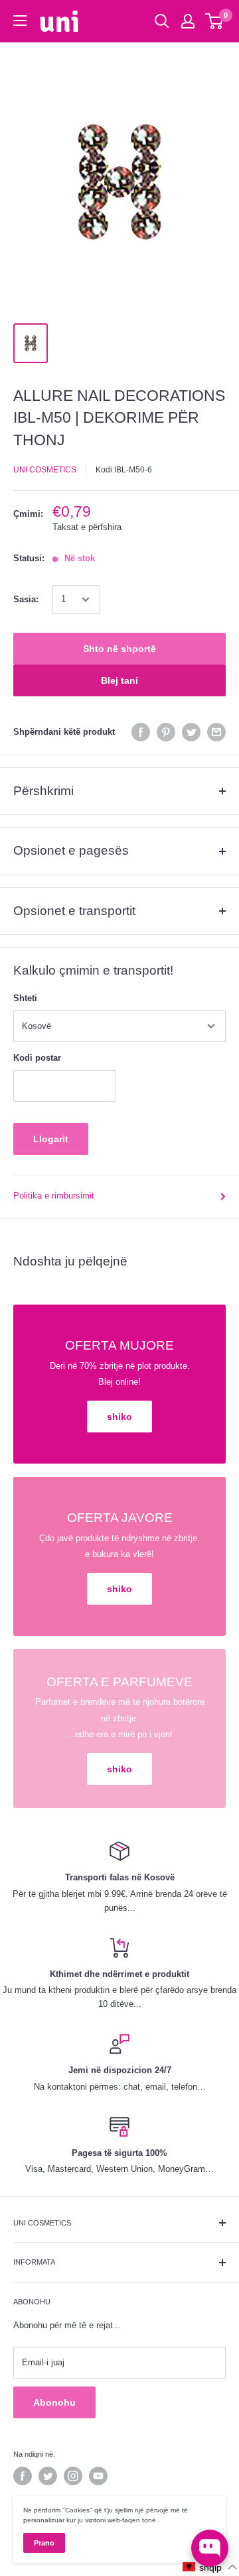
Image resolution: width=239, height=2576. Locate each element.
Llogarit (51, 1139)
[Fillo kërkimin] (162, 21)
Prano (44, 2543)
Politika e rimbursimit (54, 1196)
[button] (210, 2567)
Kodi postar (37, 1058)
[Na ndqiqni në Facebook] (23, 2476)
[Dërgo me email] (216, 732)
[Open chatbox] (210, 2548)
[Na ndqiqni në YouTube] (98, 2476)
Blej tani (119, 680)
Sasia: (26, 599)
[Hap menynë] (20, 21)
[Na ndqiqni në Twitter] (48, 2476)
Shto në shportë (119, 649)
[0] (215, 21)
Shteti (25, 998)
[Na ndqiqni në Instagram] (73, 2476)
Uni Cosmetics (45, 470)
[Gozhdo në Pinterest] (166, 732)
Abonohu (54, 2402)
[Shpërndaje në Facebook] (141, 732)
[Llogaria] (188, 21)
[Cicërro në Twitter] (191, 732)
